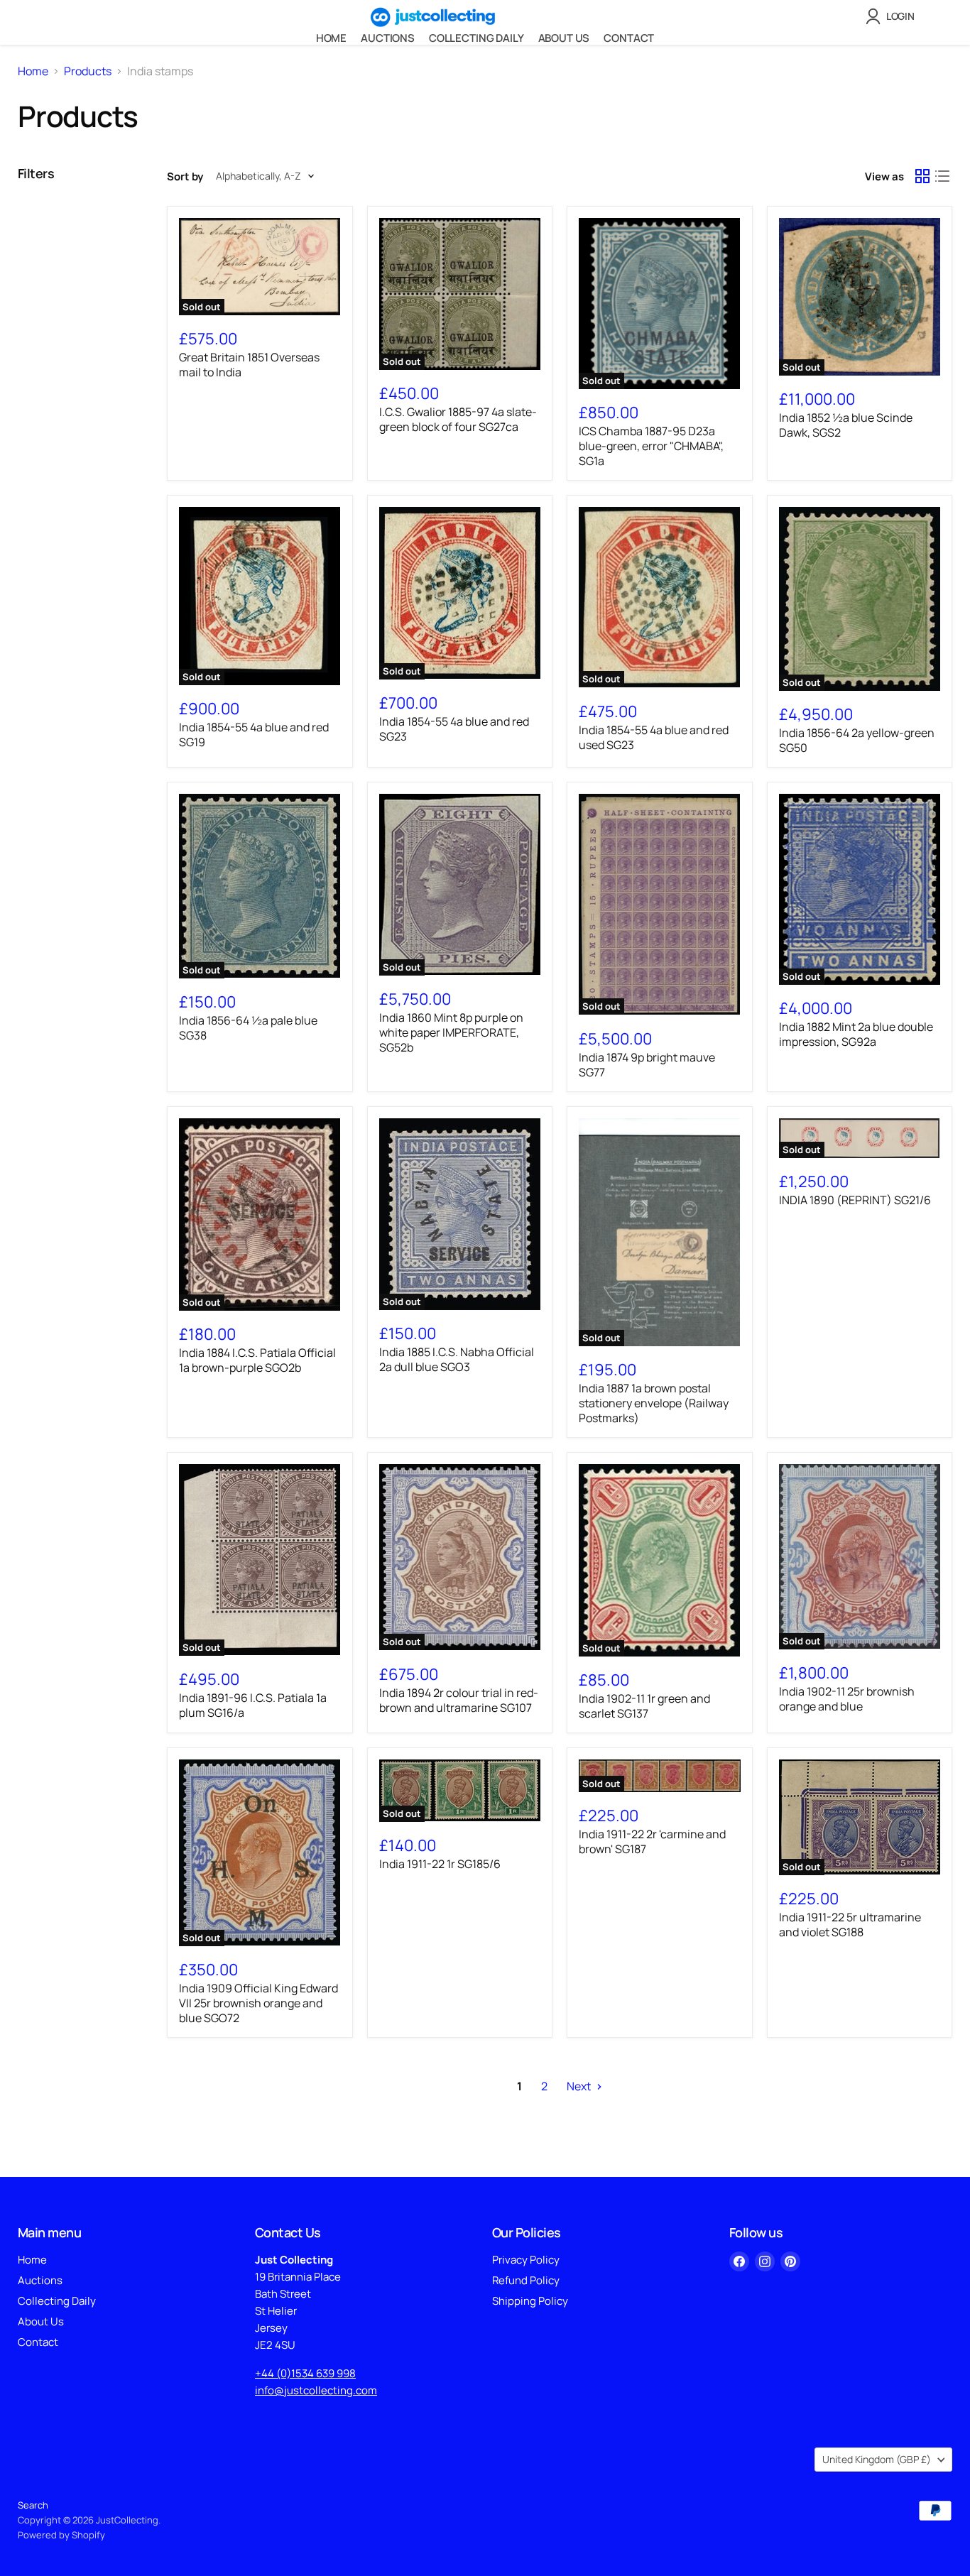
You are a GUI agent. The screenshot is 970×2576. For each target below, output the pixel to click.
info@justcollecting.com (316, 2390)
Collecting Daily (476, 38)
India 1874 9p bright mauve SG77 (647, 1065)
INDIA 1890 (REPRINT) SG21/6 (855, 1200)
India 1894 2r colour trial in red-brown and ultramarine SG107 (459, 1700)
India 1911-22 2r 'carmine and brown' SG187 (652, 1841)
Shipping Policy (530, 2301)
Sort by (185, 176)
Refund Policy (526, 2280)
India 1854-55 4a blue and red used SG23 (654, 737)
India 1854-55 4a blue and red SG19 (254, 735)
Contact (629, 38)
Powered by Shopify (61, 2535)
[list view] (942, 176)
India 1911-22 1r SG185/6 (440, 1864)
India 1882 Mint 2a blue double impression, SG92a (856, 1034)
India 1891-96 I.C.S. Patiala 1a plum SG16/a (253, 1705)
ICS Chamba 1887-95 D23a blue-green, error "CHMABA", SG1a (651, 446)
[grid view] (922, 176)
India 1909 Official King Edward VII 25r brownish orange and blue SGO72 (258, 2003)
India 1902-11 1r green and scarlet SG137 (644, 1706)
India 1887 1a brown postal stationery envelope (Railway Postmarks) (654, 1403)
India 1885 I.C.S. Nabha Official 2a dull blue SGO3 (457, 1359)
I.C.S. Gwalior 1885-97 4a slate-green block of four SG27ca (458, 419)
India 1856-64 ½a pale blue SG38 (248, 1028)
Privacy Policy (526, 2260)
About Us (564, 38)
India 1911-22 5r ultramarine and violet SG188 (850, 1925)
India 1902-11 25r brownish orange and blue (847, 1699)
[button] (893, 16)
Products (88, 71)
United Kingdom (877, 2459)
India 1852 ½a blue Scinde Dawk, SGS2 (846, 425)
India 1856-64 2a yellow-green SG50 (857, 740)
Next (580, 2086)
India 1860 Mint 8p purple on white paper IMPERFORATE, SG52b (451, 1032)
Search (33, 2505)
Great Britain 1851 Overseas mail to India (249, 365)
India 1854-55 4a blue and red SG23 (454, 729)
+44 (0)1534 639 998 (305, 2373)
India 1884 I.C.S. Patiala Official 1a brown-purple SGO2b (257, 1360)
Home (331, 38)
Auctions (388, 38)
